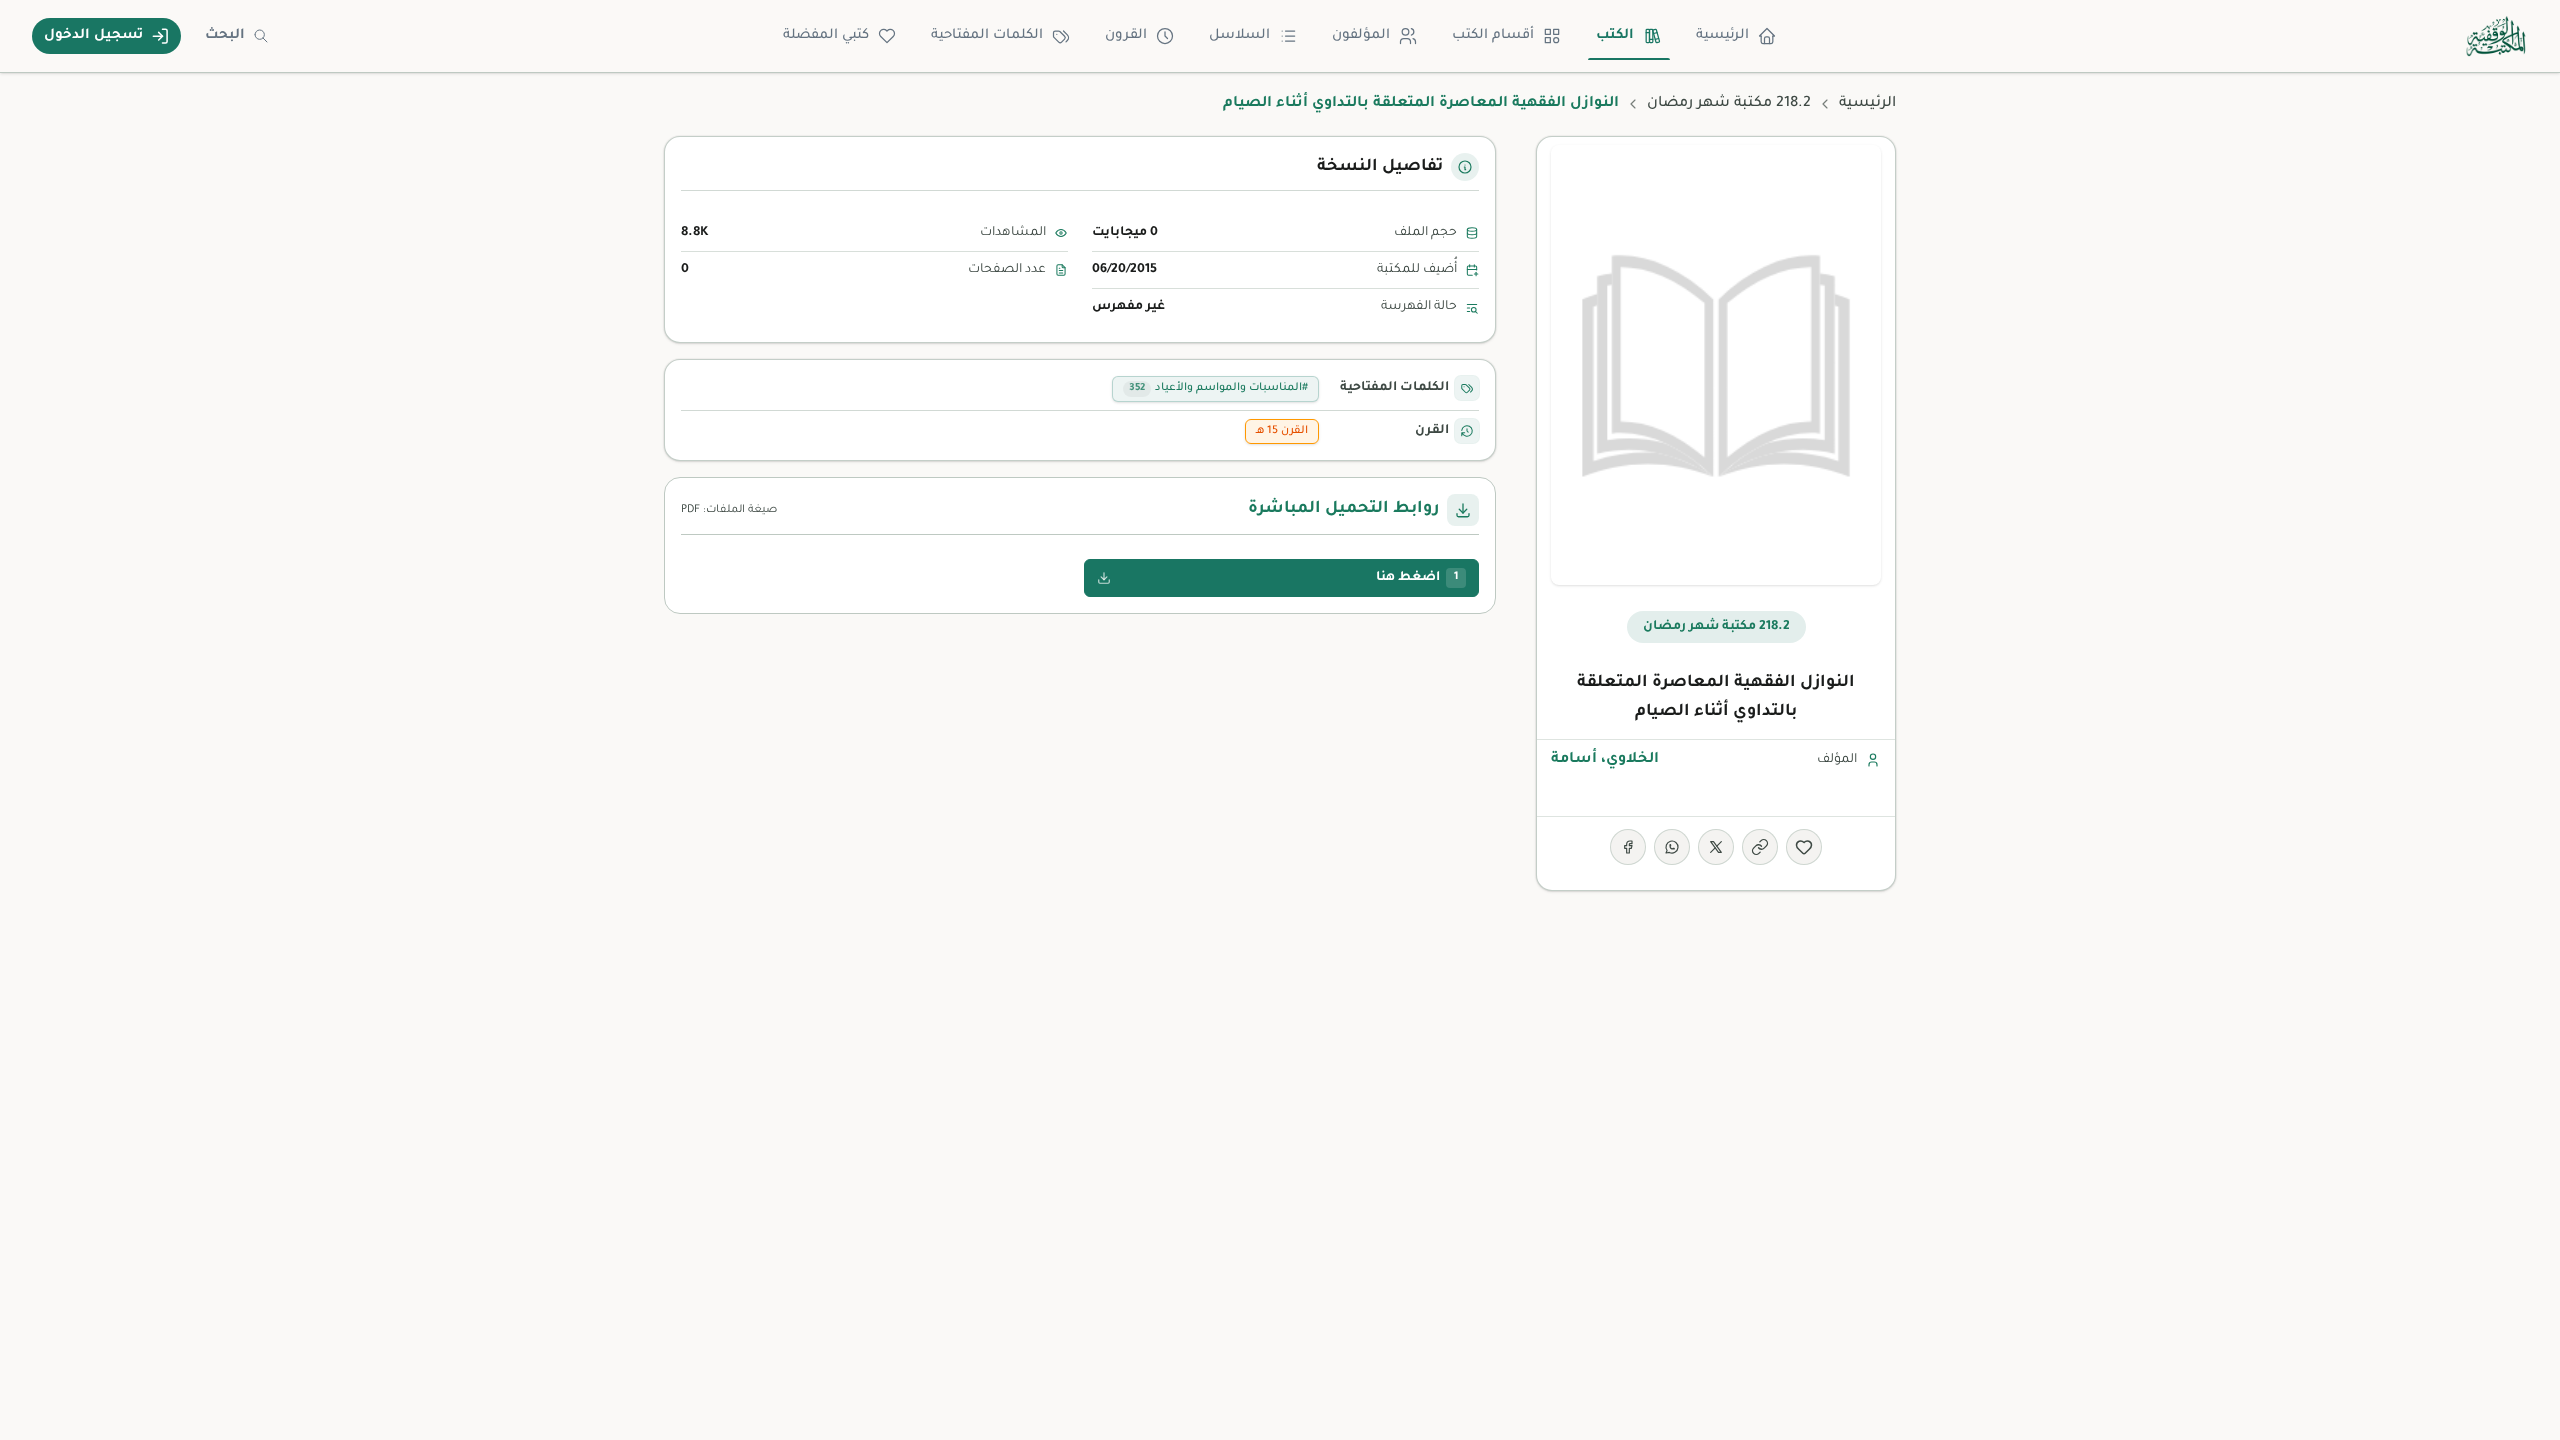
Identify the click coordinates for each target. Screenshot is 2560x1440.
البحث (225, 35)
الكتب (1615, 35)
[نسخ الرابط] (1760, 847)
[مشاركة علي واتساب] (1672, 847)
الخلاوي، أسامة (1605, 760)
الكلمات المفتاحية (987, 35)
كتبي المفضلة (826, 35)
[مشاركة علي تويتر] (1716, 847)
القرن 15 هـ (1282, 431)
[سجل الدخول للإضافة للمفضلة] (1804, 847)
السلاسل (1239, 35)
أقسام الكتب (1493, 35)
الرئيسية (1722, 35)
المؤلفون (1361, 35)
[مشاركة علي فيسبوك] (1628, 847)
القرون (1126, 35)
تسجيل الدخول (93, 35)
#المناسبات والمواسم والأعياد (1218, 388)
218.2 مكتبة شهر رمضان (1729, 104)
